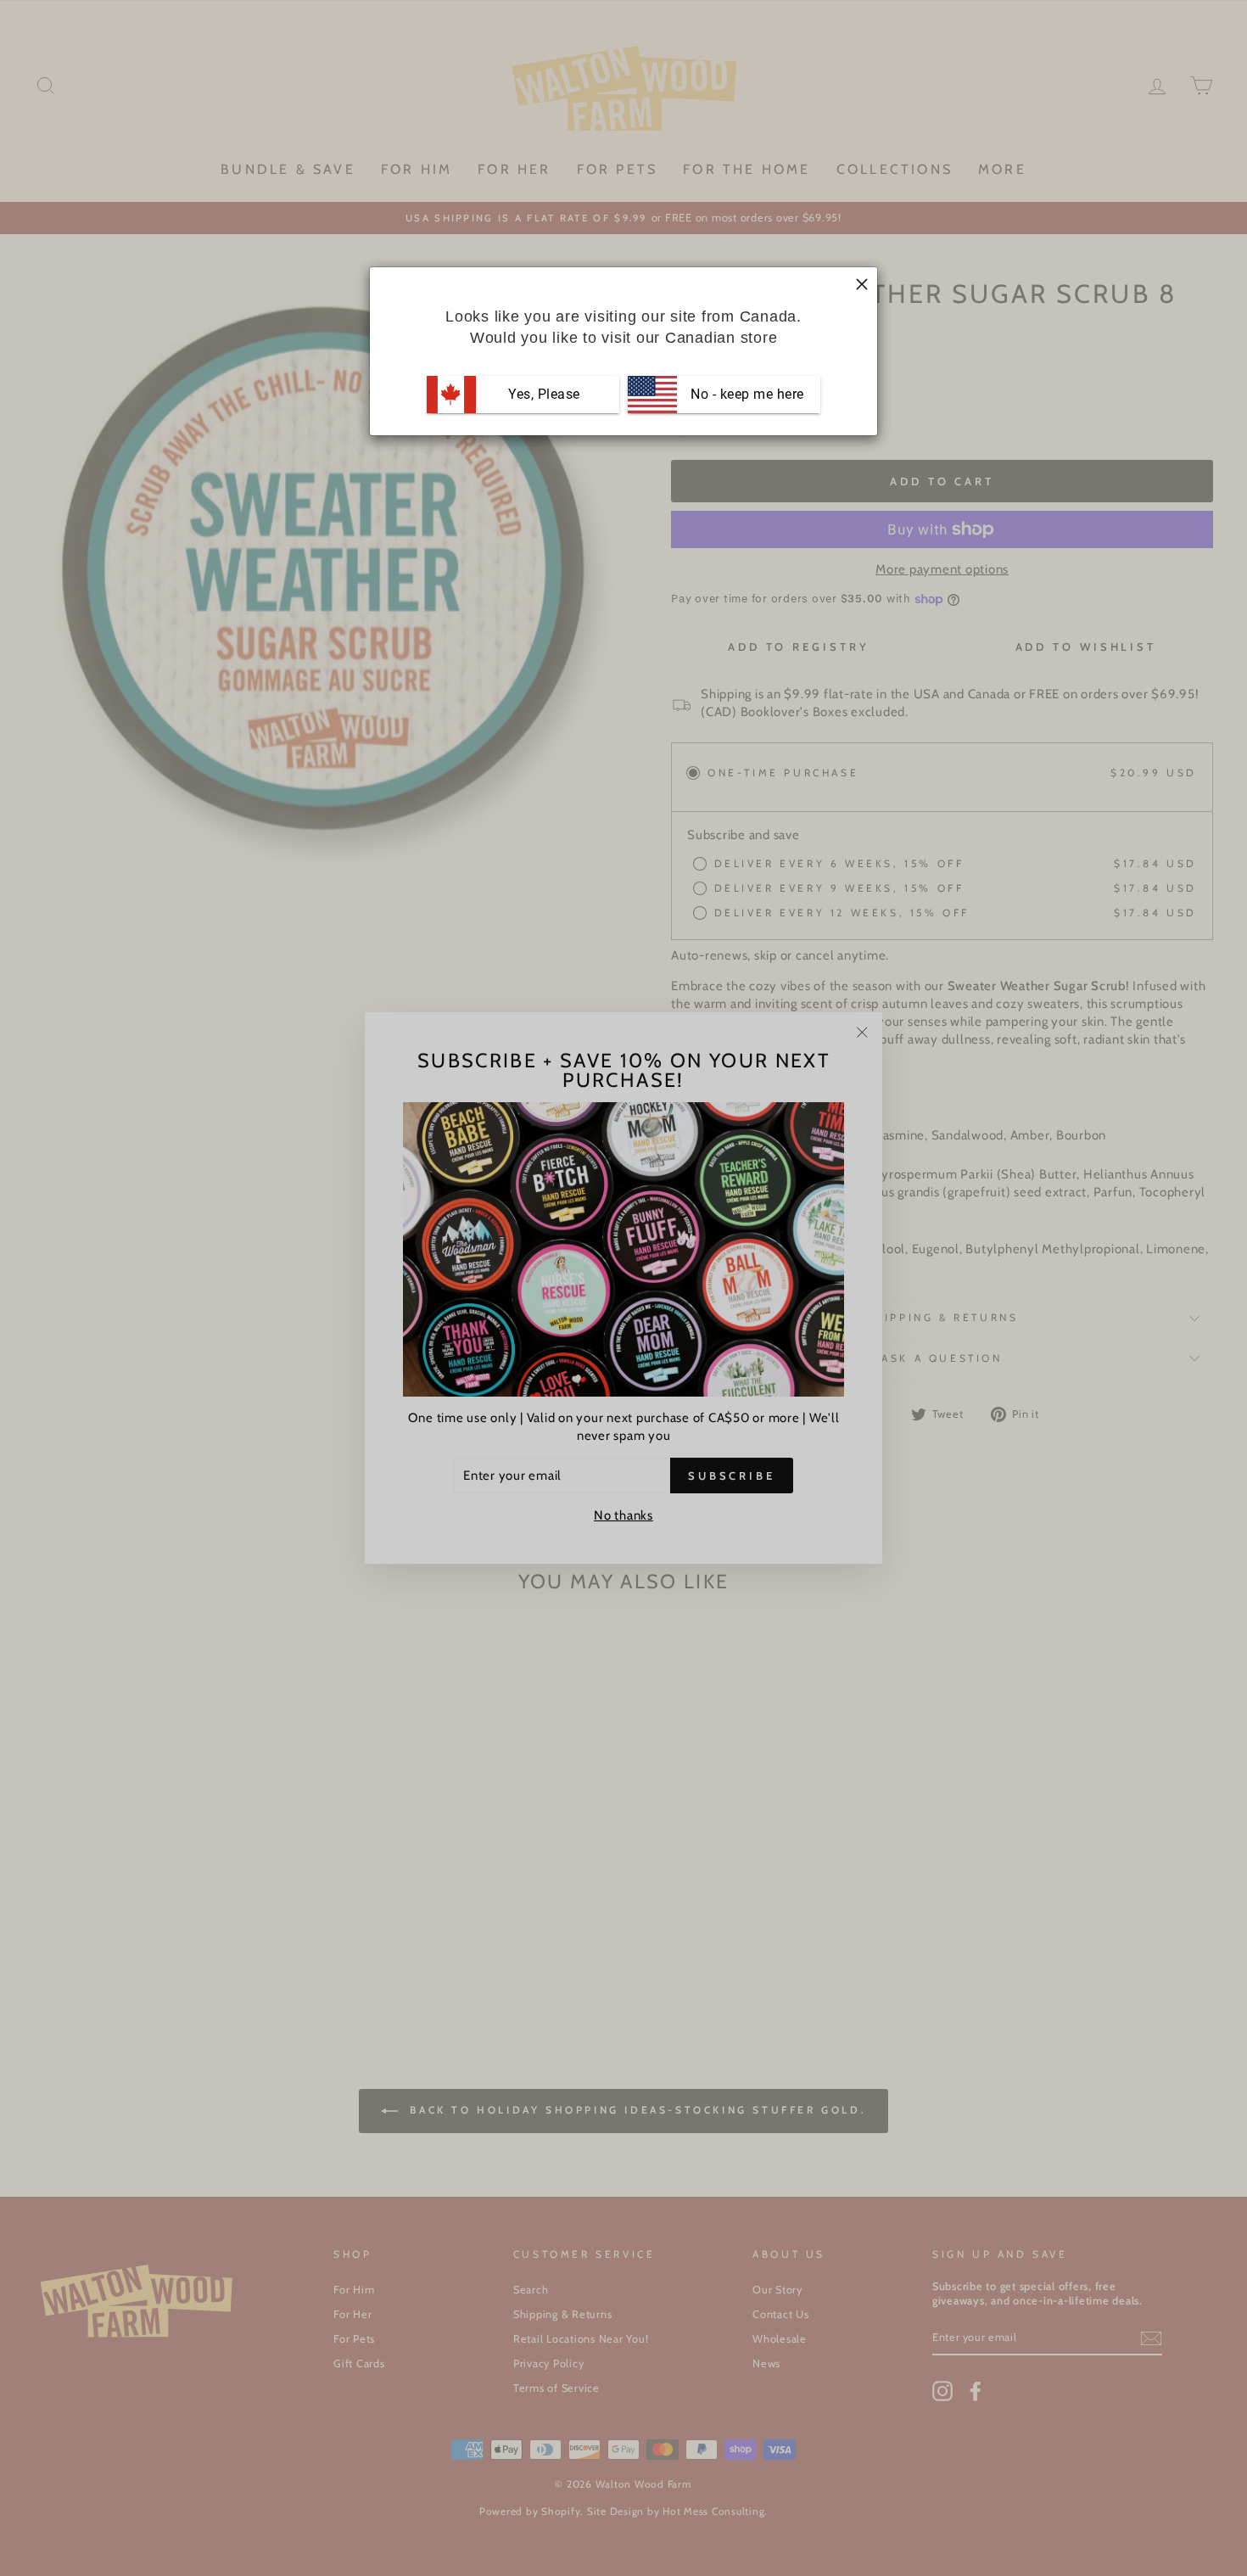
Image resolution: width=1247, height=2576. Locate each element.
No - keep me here (746, 394)
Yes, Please (544, 394)
